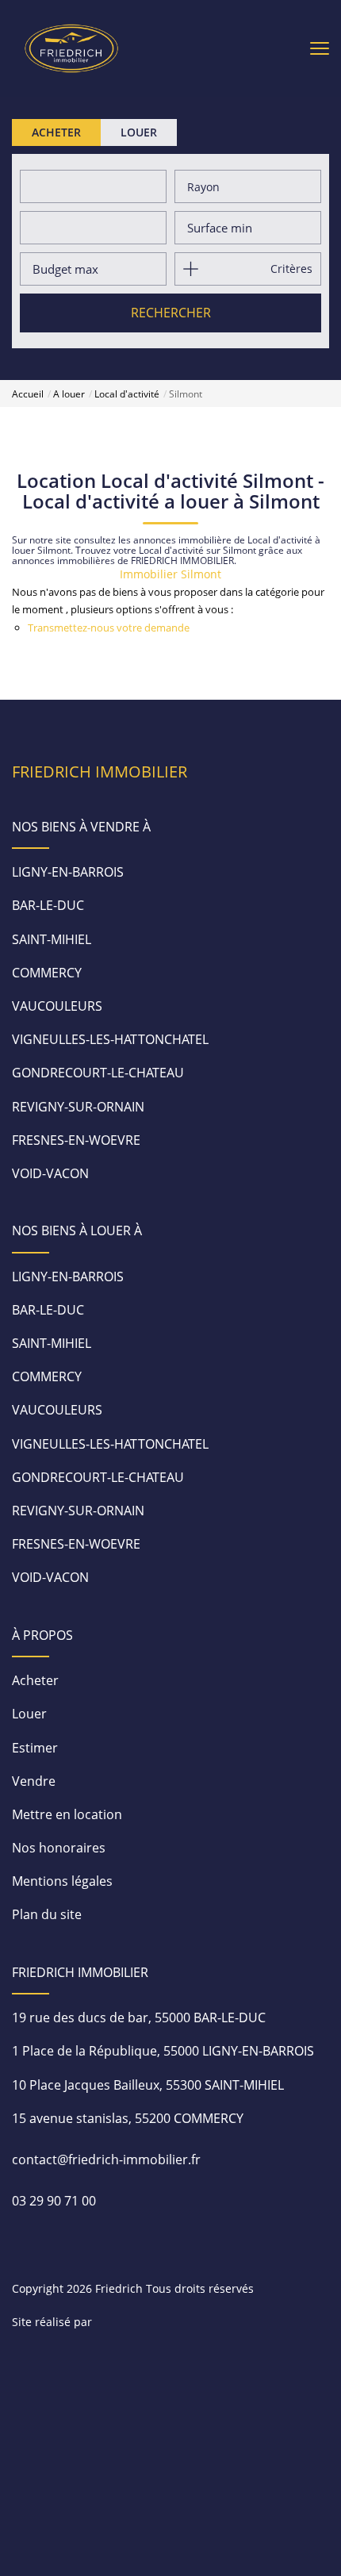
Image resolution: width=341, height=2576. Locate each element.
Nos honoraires (59, 1848)
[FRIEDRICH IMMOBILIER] (71, 47)
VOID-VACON (50, 1173)
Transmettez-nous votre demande (109, 628)
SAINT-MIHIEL (52, 939)
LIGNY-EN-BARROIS (68, 872)
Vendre (34, 1781)
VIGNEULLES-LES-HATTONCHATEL (110, 1039)
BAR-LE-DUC (48, 905)
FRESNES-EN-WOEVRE (76, 1140)
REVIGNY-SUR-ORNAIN (78, 1107)
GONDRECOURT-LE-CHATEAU (98, 1073)
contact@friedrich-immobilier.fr (106, 2159)
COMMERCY (47, 973)
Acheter (35, 1680)
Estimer (35, 1748)
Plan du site (47, 1914)
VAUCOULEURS (57, 1006)
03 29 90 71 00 (54, 2201)
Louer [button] (139, 132)
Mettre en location (67, 1814)
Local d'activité (127, 394)
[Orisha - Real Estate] (148, 2321)
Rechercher (171, 313)
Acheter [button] (56, 132)
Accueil (28, 394)
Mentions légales (62, 1881)
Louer (29, 1714)
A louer (69, 394)
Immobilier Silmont (170, 574)
